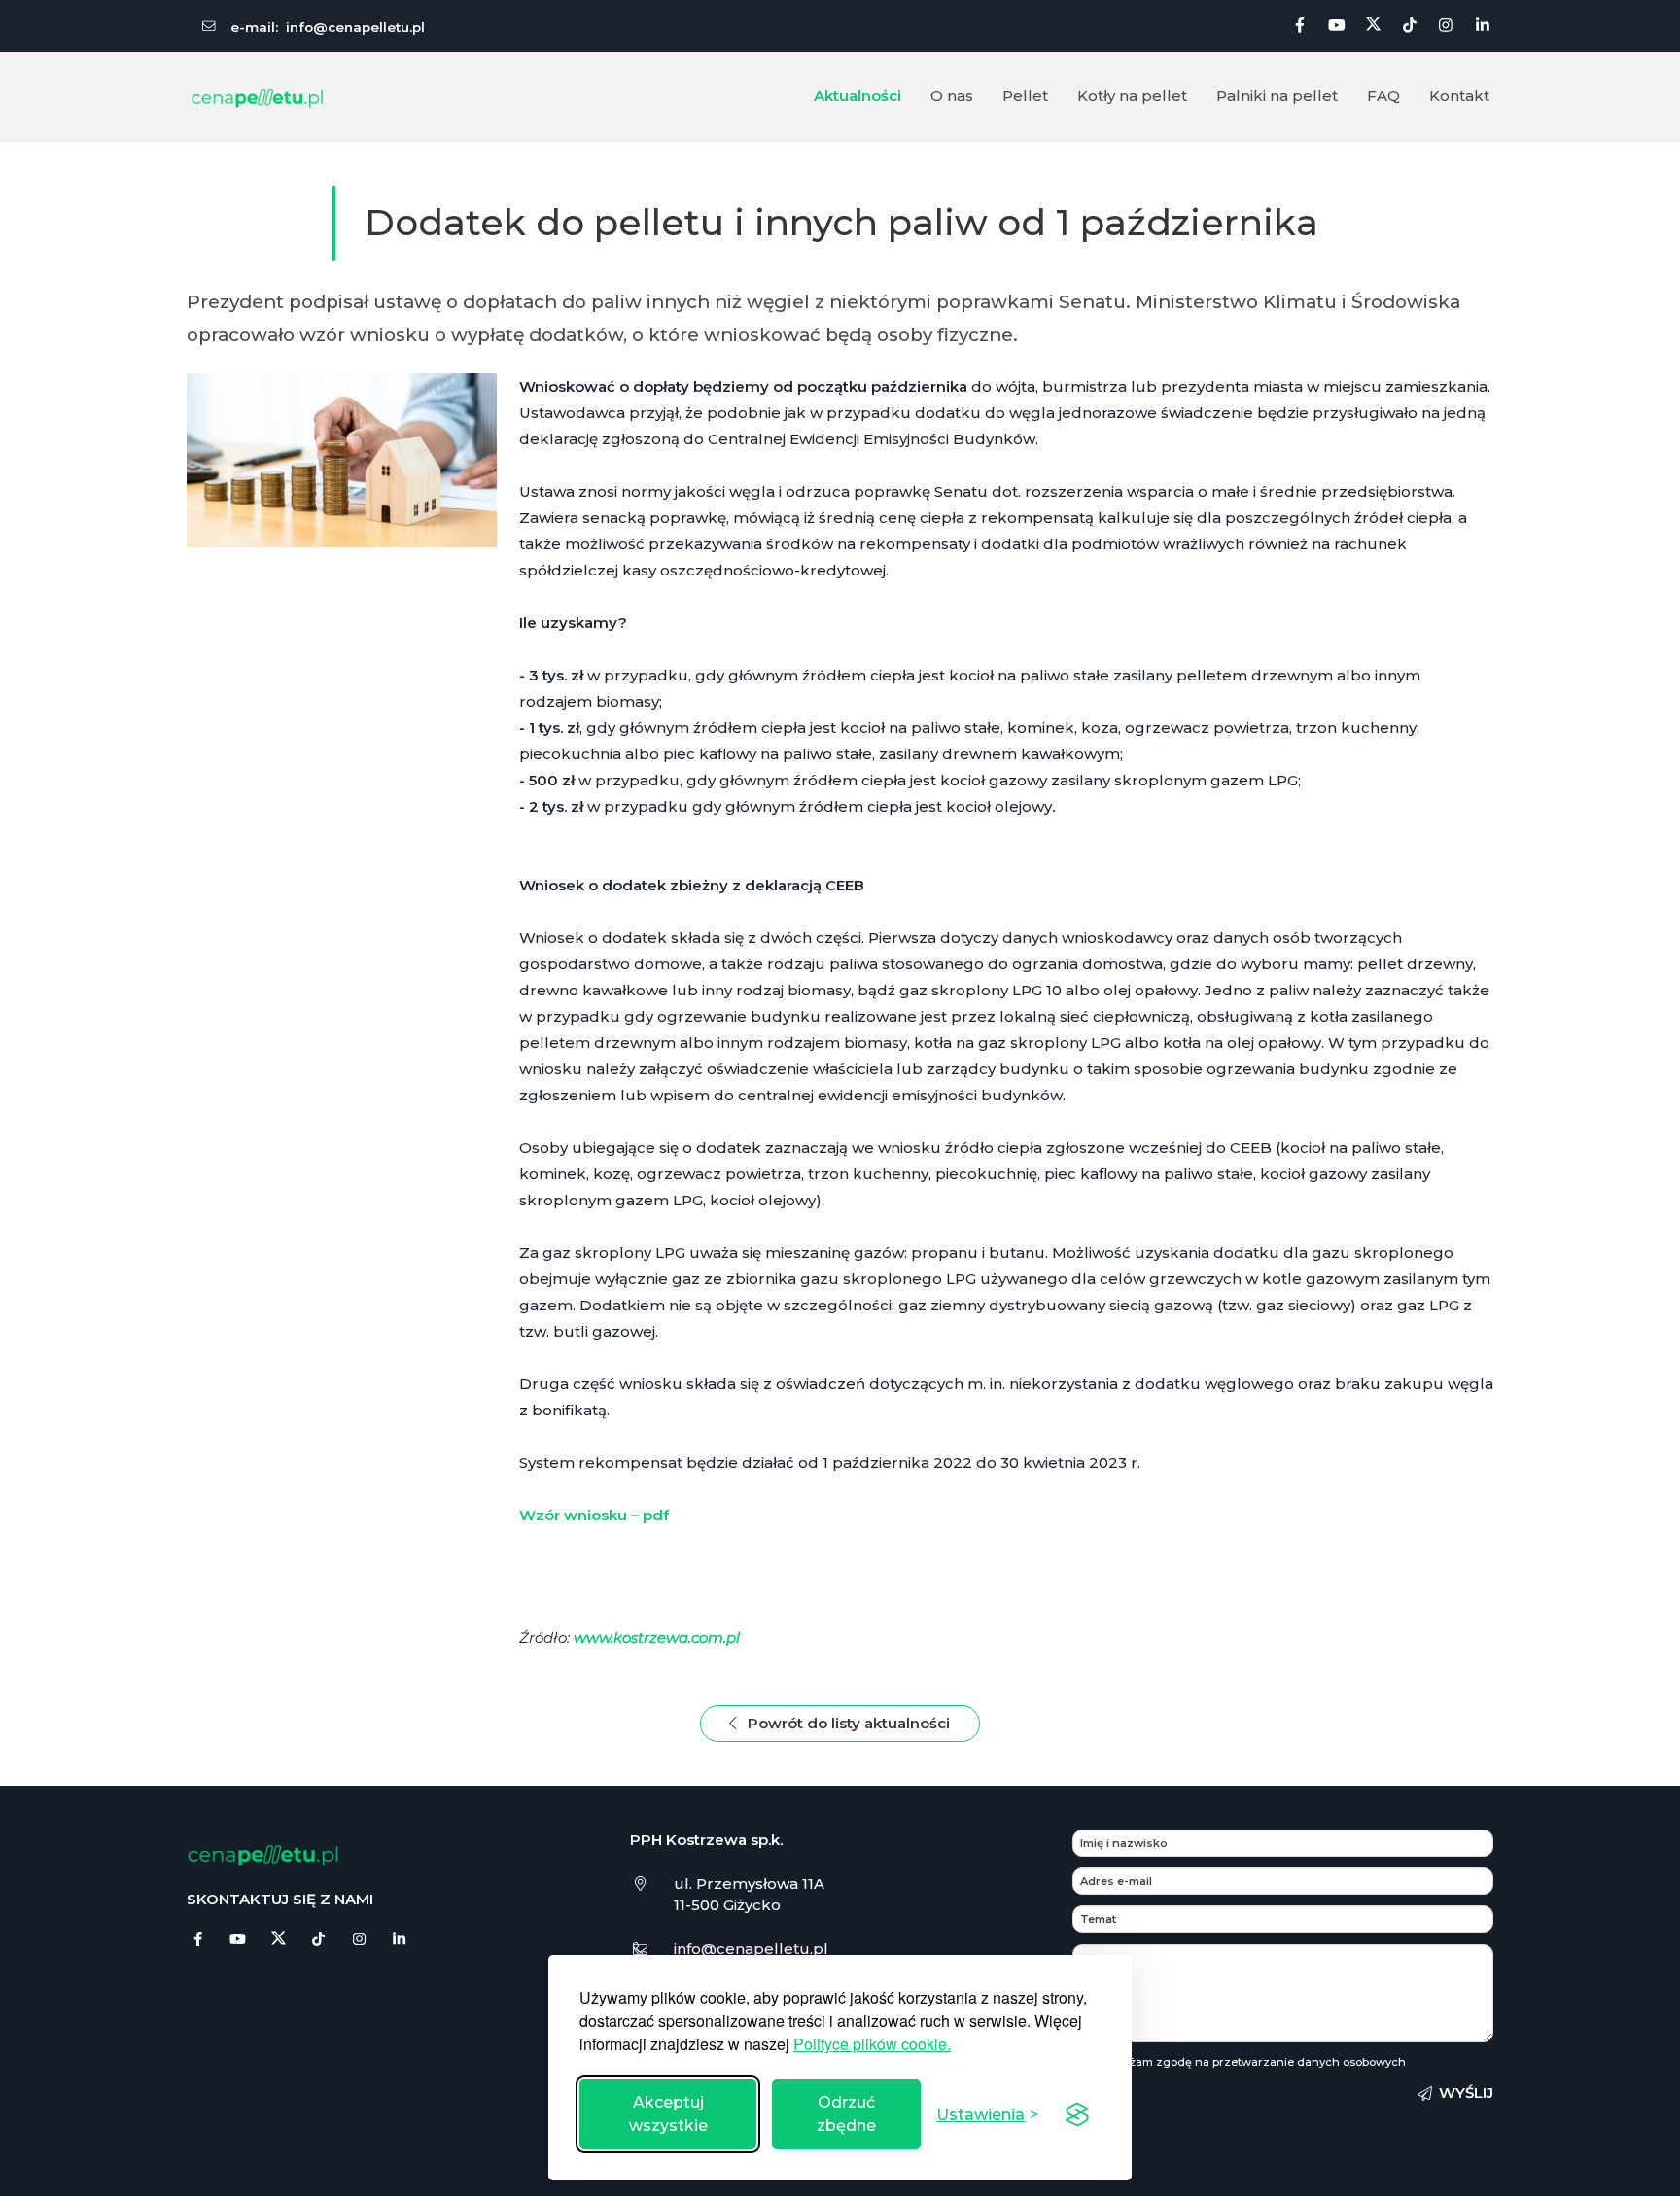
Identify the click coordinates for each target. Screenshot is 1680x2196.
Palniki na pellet (1277, 96)
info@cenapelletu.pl (355, 27)
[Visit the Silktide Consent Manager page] (1077, 2114)
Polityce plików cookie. (872, 2044)
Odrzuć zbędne (846, 2114)
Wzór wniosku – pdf (594, 1515)
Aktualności (857, 96)
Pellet (1025, 96)
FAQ (1383, 96)
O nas (952, 96)
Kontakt (1459, 96)
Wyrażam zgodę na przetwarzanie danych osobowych (1253, 2062)
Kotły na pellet (1132, 96)
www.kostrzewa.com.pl (657, 1638)
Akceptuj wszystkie (668, 2114)
